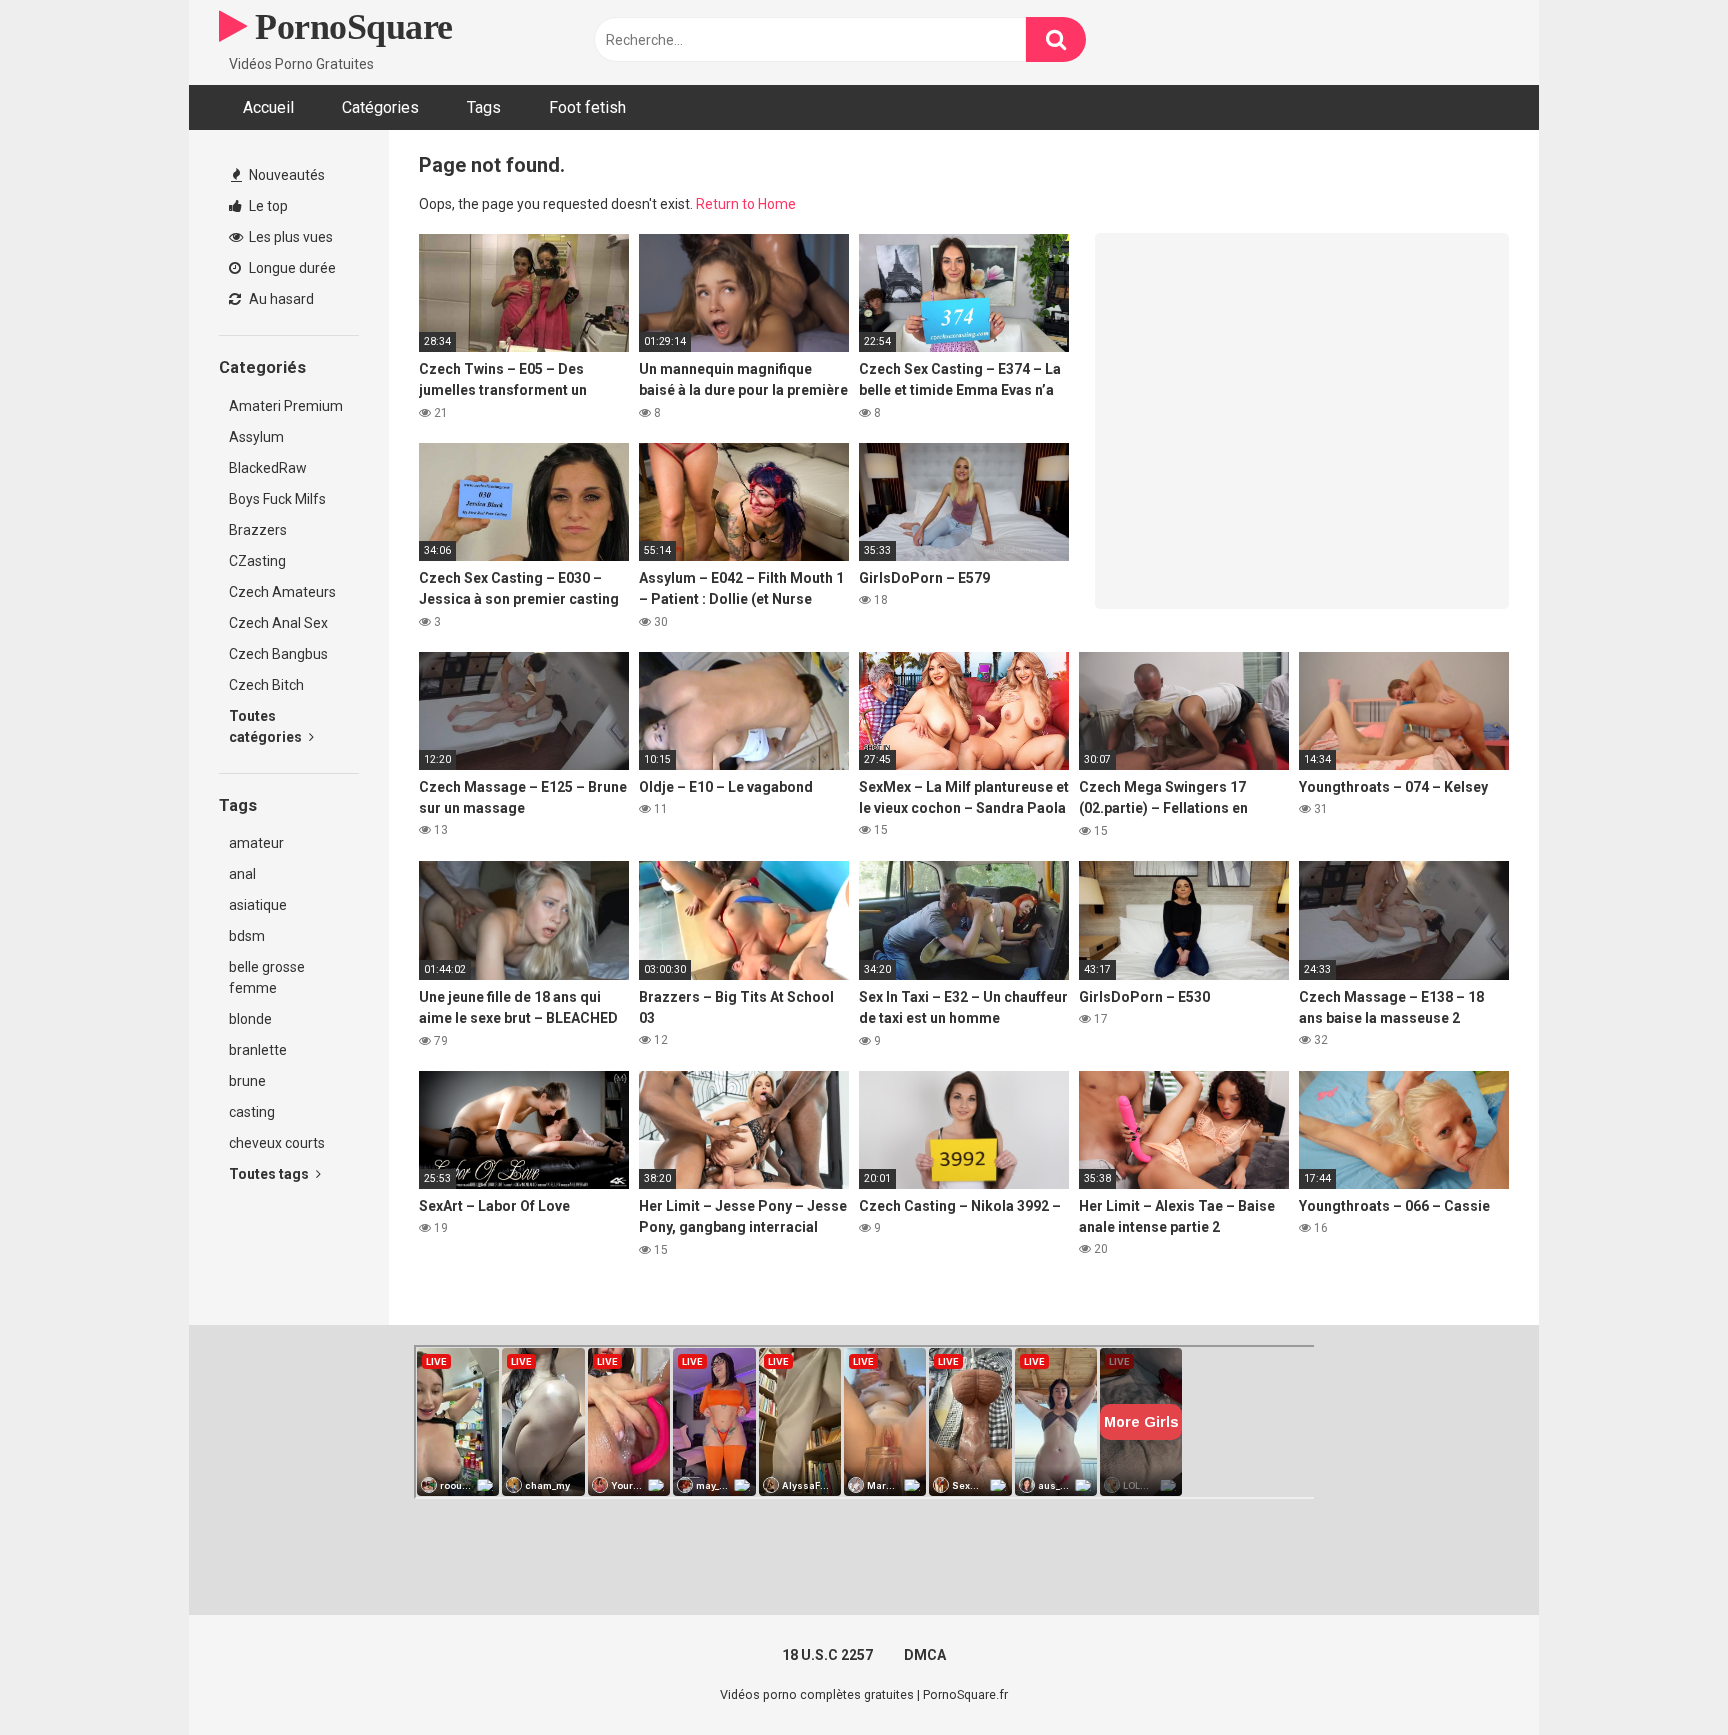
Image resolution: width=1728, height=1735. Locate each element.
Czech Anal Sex (278, 623)
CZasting (257, 561)
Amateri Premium (286, 406)
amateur (256, 843)
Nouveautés (285, 175)
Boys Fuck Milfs (277, 499)
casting (252, 1112)
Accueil (268, 107)
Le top (267, 206)
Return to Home (746, 204)
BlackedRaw (268, 468)
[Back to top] (1661, 1674)
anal (242, 874)
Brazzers (258, 530)
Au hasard (280, 299)
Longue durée (291, 268)
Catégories (380, 107)
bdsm (247, 936)
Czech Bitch (266, 685)
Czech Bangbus (278, 654)
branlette (258, 1050)
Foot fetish (587, 107)
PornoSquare (350, 27)
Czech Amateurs (282, 592)
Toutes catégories (267, 726)
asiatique (258, 905)
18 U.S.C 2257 (827, 1655)
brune (247, 1081)
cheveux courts (277, 1143)
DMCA (925, 1655)
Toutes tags (270, 1174)
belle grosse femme (267, 977)
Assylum (256, 437)
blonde (250, 1019)
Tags (484, 107)
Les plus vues (289, 237)
